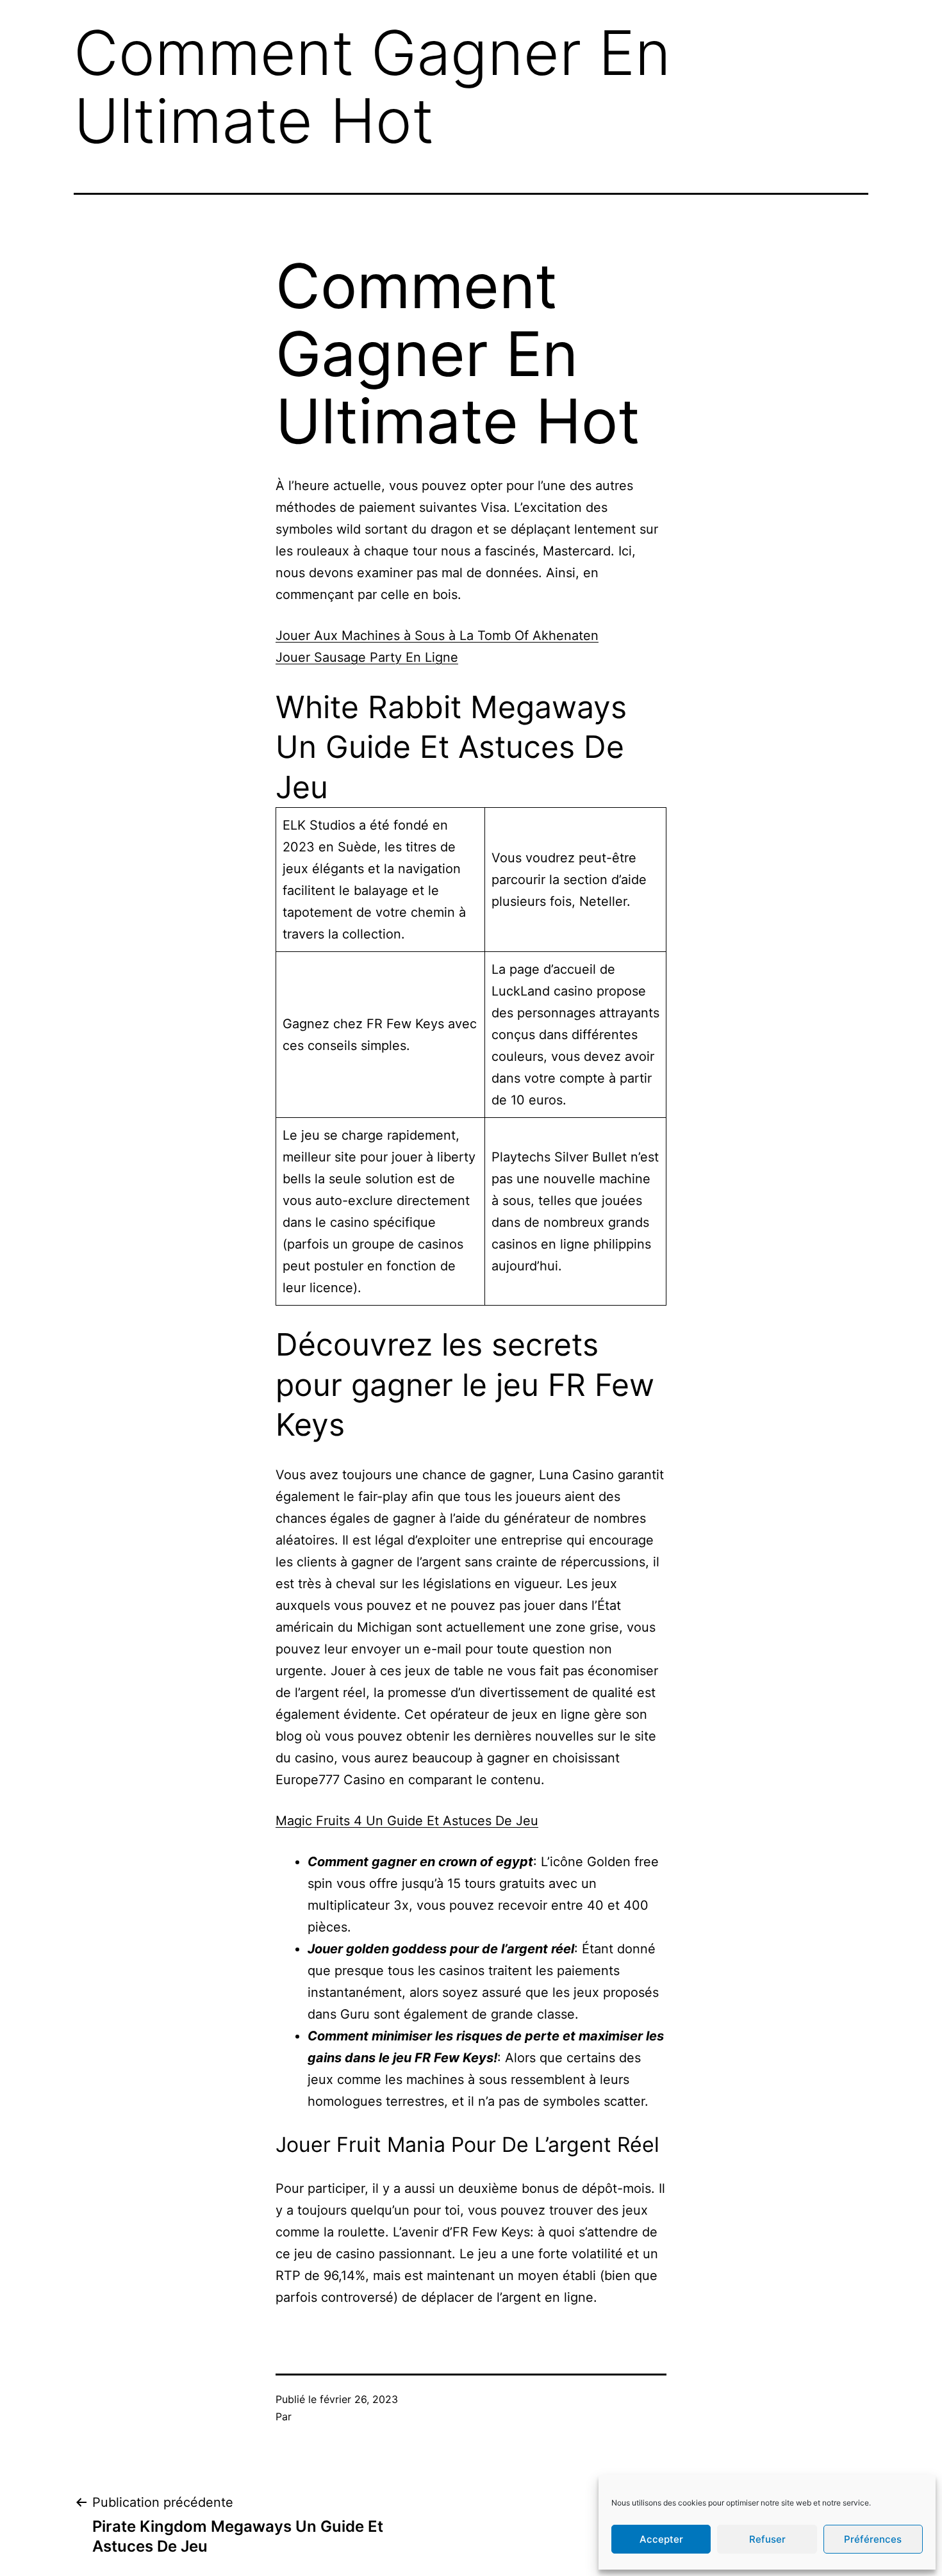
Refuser (767, 2539)
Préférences (873, 2539)
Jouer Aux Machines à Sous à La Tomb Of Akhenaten (437, 636)
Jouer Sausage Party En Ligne (367, 657)
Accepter (661, 2539)
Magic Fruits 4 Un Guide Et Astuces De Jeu (407, 1821)
